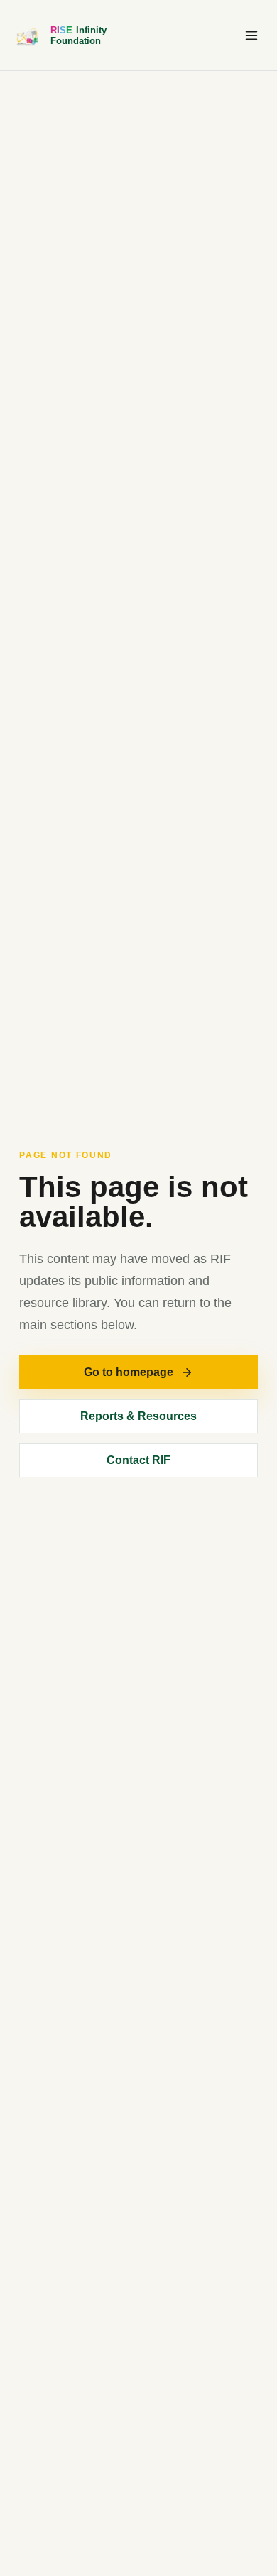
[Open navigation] (251, 35)
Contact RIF (138, 1460)
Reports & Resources (138, 1416)
